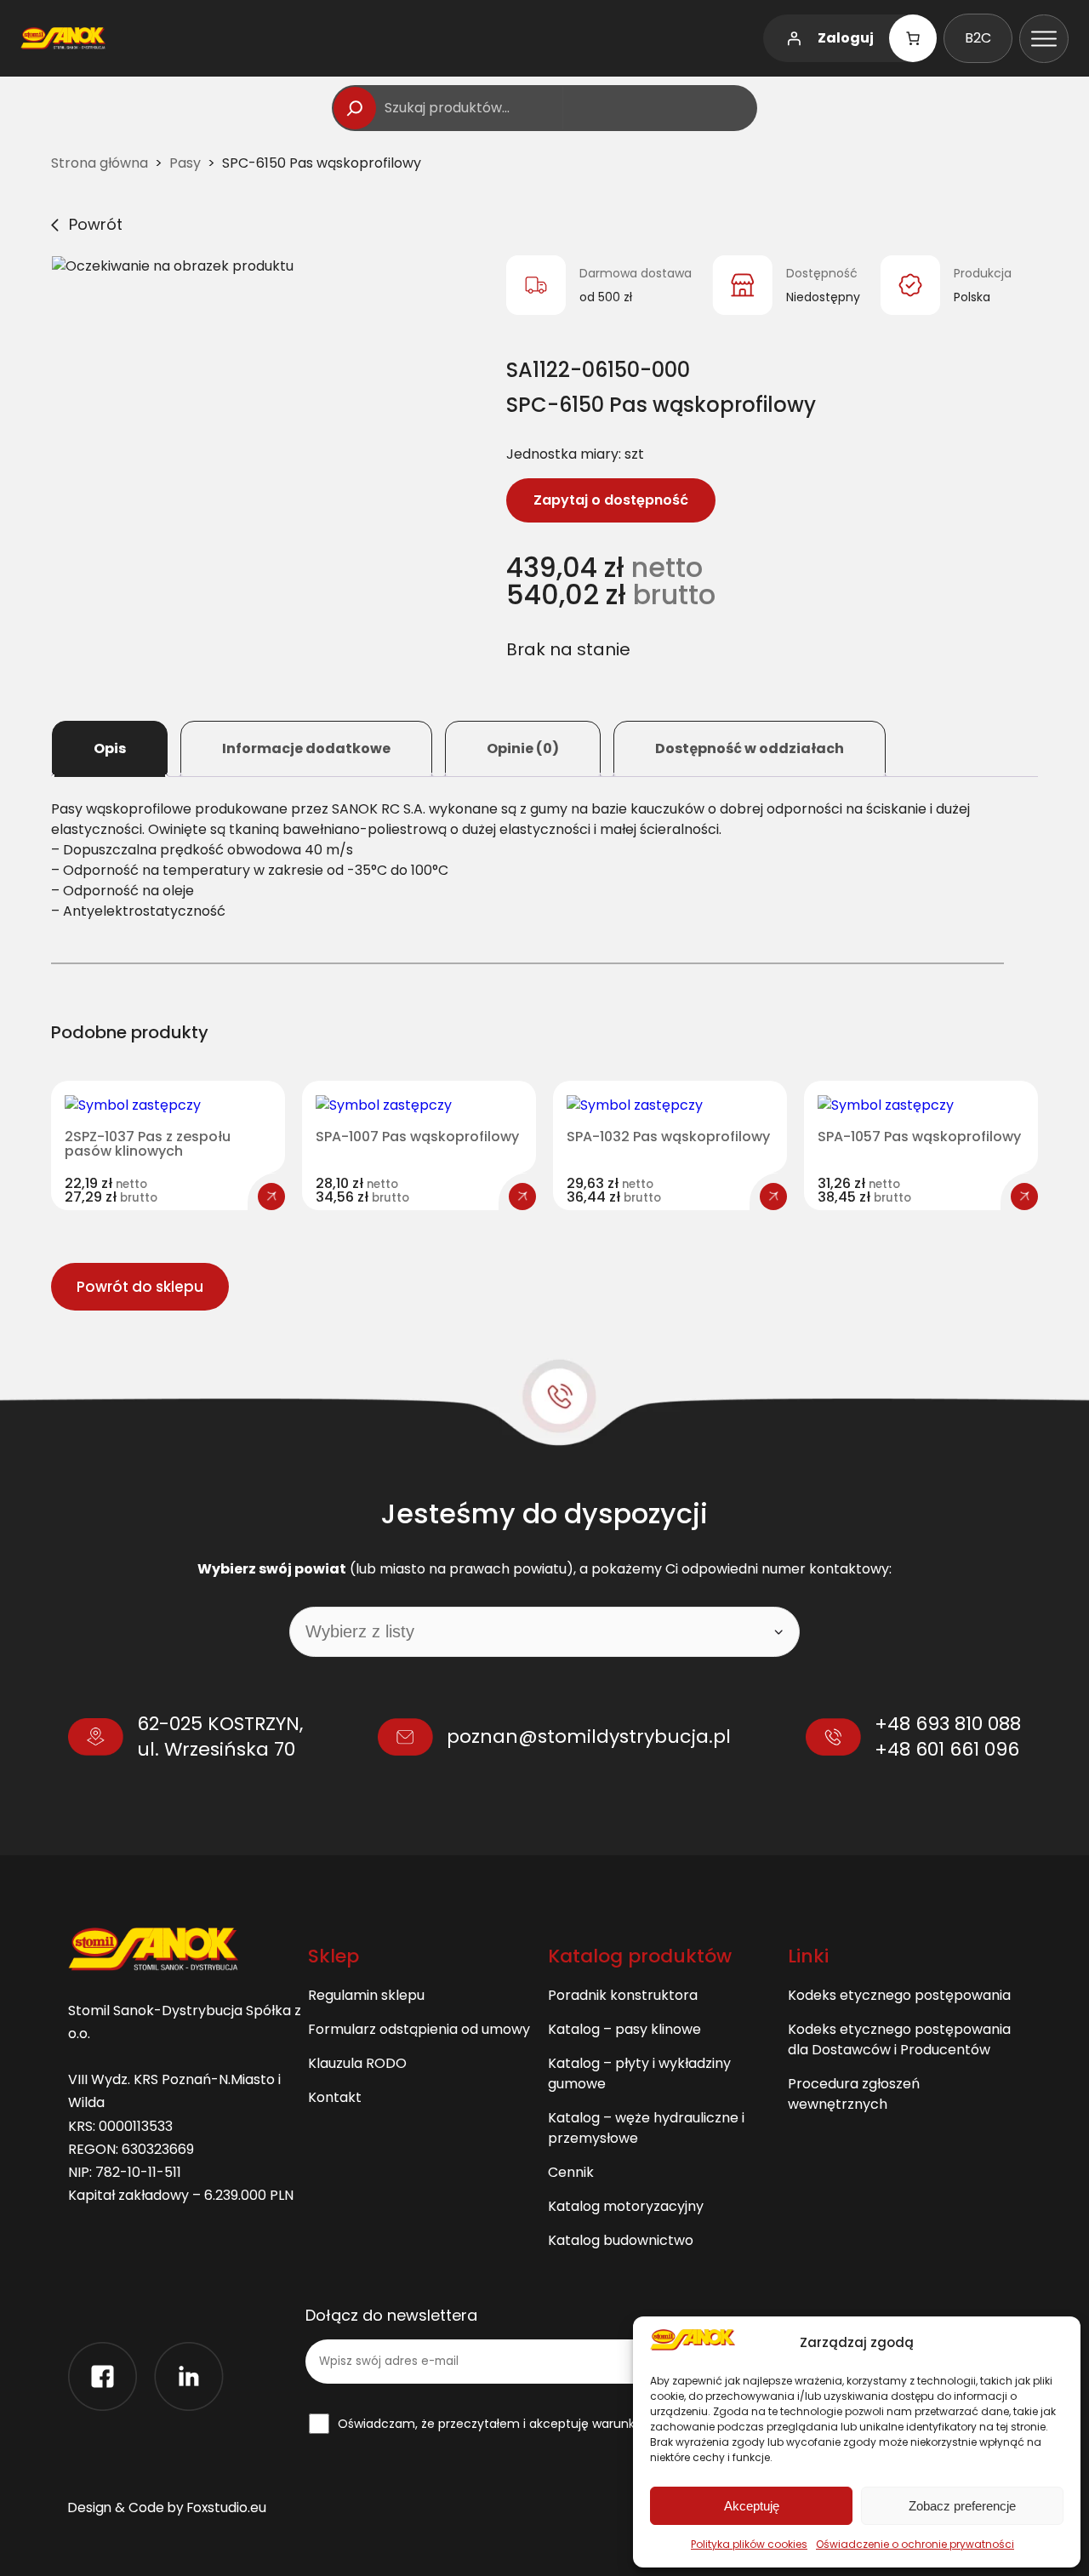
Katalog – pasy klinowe (624, 2029)
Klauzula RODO (357, 2063)
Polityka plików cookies (749, 2544)
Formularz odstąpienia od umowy (419, 2029)
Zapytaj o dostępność (611, 500)
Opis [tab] (110, 748)
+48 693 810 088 (948, 1724)
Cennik (571, 2172)
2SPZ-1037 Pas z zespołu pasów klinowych (148, 1144)
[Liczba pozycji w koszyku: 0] (913, 38)
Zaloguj (846, 38)
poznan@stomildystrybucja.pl (589, 1736)
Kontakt (335, 2097)
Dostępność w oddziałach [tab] (750, 748)
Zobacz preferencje (962, 2506)
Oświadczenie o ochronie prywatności (915, 2544)
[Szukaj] (355, 108)
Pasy (185, 163)
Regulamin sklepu (366, 1995)
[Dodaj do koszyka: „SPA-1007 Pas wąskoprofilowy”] (522, 1197)
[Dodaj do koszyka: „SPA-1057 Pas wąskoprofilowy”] (1024, 1197)
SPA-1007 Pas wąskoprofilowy (417, 1137)
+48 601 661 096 (947, 1749)
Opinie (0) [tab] (523, 748)
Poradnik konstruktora (623, 1995)
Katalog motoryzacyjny (626, 2206)
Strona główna (100, 163)
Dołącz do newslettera (391, 2316)
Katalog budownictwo (621, 2240)
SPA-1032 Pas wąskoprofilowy (668, 1137)
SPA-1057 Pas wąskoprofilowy (919, 1137)
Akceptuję (752, 2506)
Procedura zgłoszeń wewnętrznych (854, 2094)
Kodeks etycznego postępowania (899, 1995)
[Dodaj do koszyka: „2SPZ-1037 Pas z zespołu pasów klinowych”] (271, 1197)
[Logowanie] (794, 38)
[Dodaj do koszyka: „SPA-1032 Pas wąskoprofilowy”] (773, 1197)
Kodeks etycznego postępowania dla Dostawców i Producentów (899, 2039)
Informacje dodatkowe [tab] (306, 748)
